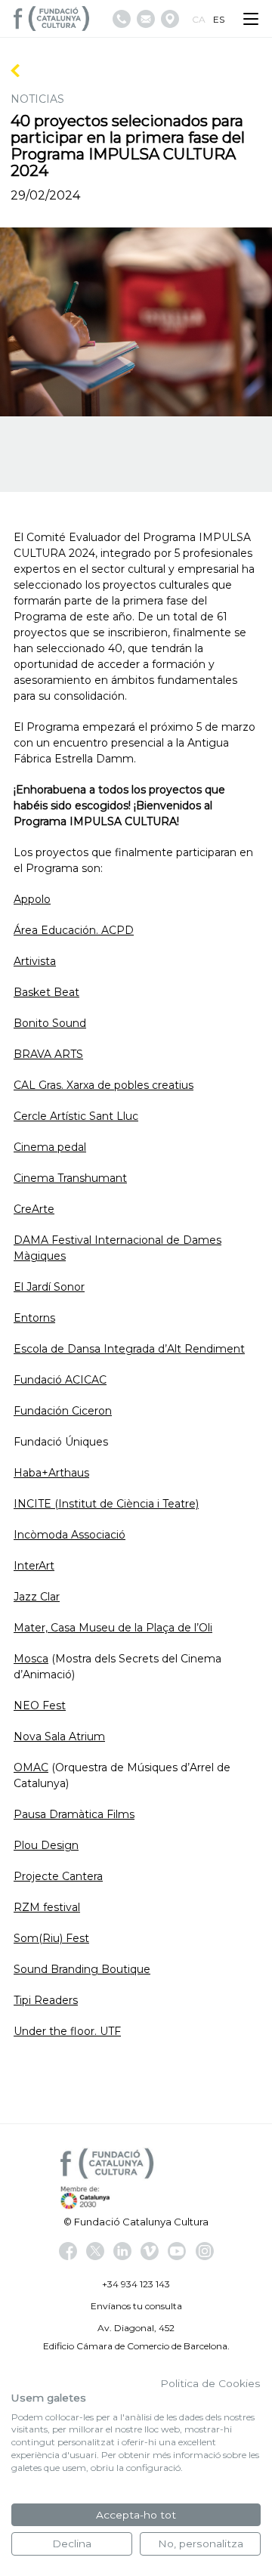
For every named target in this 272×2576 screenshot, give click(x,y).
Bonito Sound (50, 1023)
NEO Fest (40, 1705)
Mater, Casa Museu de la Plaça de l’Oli (113, 1628)
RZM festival (47, 1907)
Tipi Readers (46, 2000)
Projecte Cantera (58, 1876)
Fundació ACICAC (60, 1380)
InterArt (34, 1566)
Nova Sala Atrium (59, 1736)
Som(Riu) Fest (51, 1938)
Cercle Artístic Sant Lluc (76, 1116)
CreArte (34, 1209)
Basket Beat (46, 992)
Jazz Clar (37, 1597)
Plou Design (46, 1845)
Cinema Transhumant (70, 1178)
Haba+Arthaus (51, 1473)
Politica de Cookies (210, 2383)
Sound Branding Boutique (82, 1969)
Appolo (32, 899)
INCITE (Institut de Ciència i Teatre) (106, 1504)
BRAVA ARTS (48, 1054)
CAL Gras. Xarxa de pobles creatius (104, 1085)
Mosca (31, 1659)
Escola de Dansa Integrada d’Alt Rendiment (129, 1349)
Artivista (35, 961)
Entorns (34, 1318)
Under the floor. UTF (67, 2031)
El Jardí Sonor (49, 1287)
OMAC (31, 1767)
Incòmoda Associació (70, 1535)
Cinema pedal (50, 1147)
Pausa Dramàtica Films (74, 1814)
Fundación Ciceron (63, 1411)
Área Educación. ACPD (74, 930)
